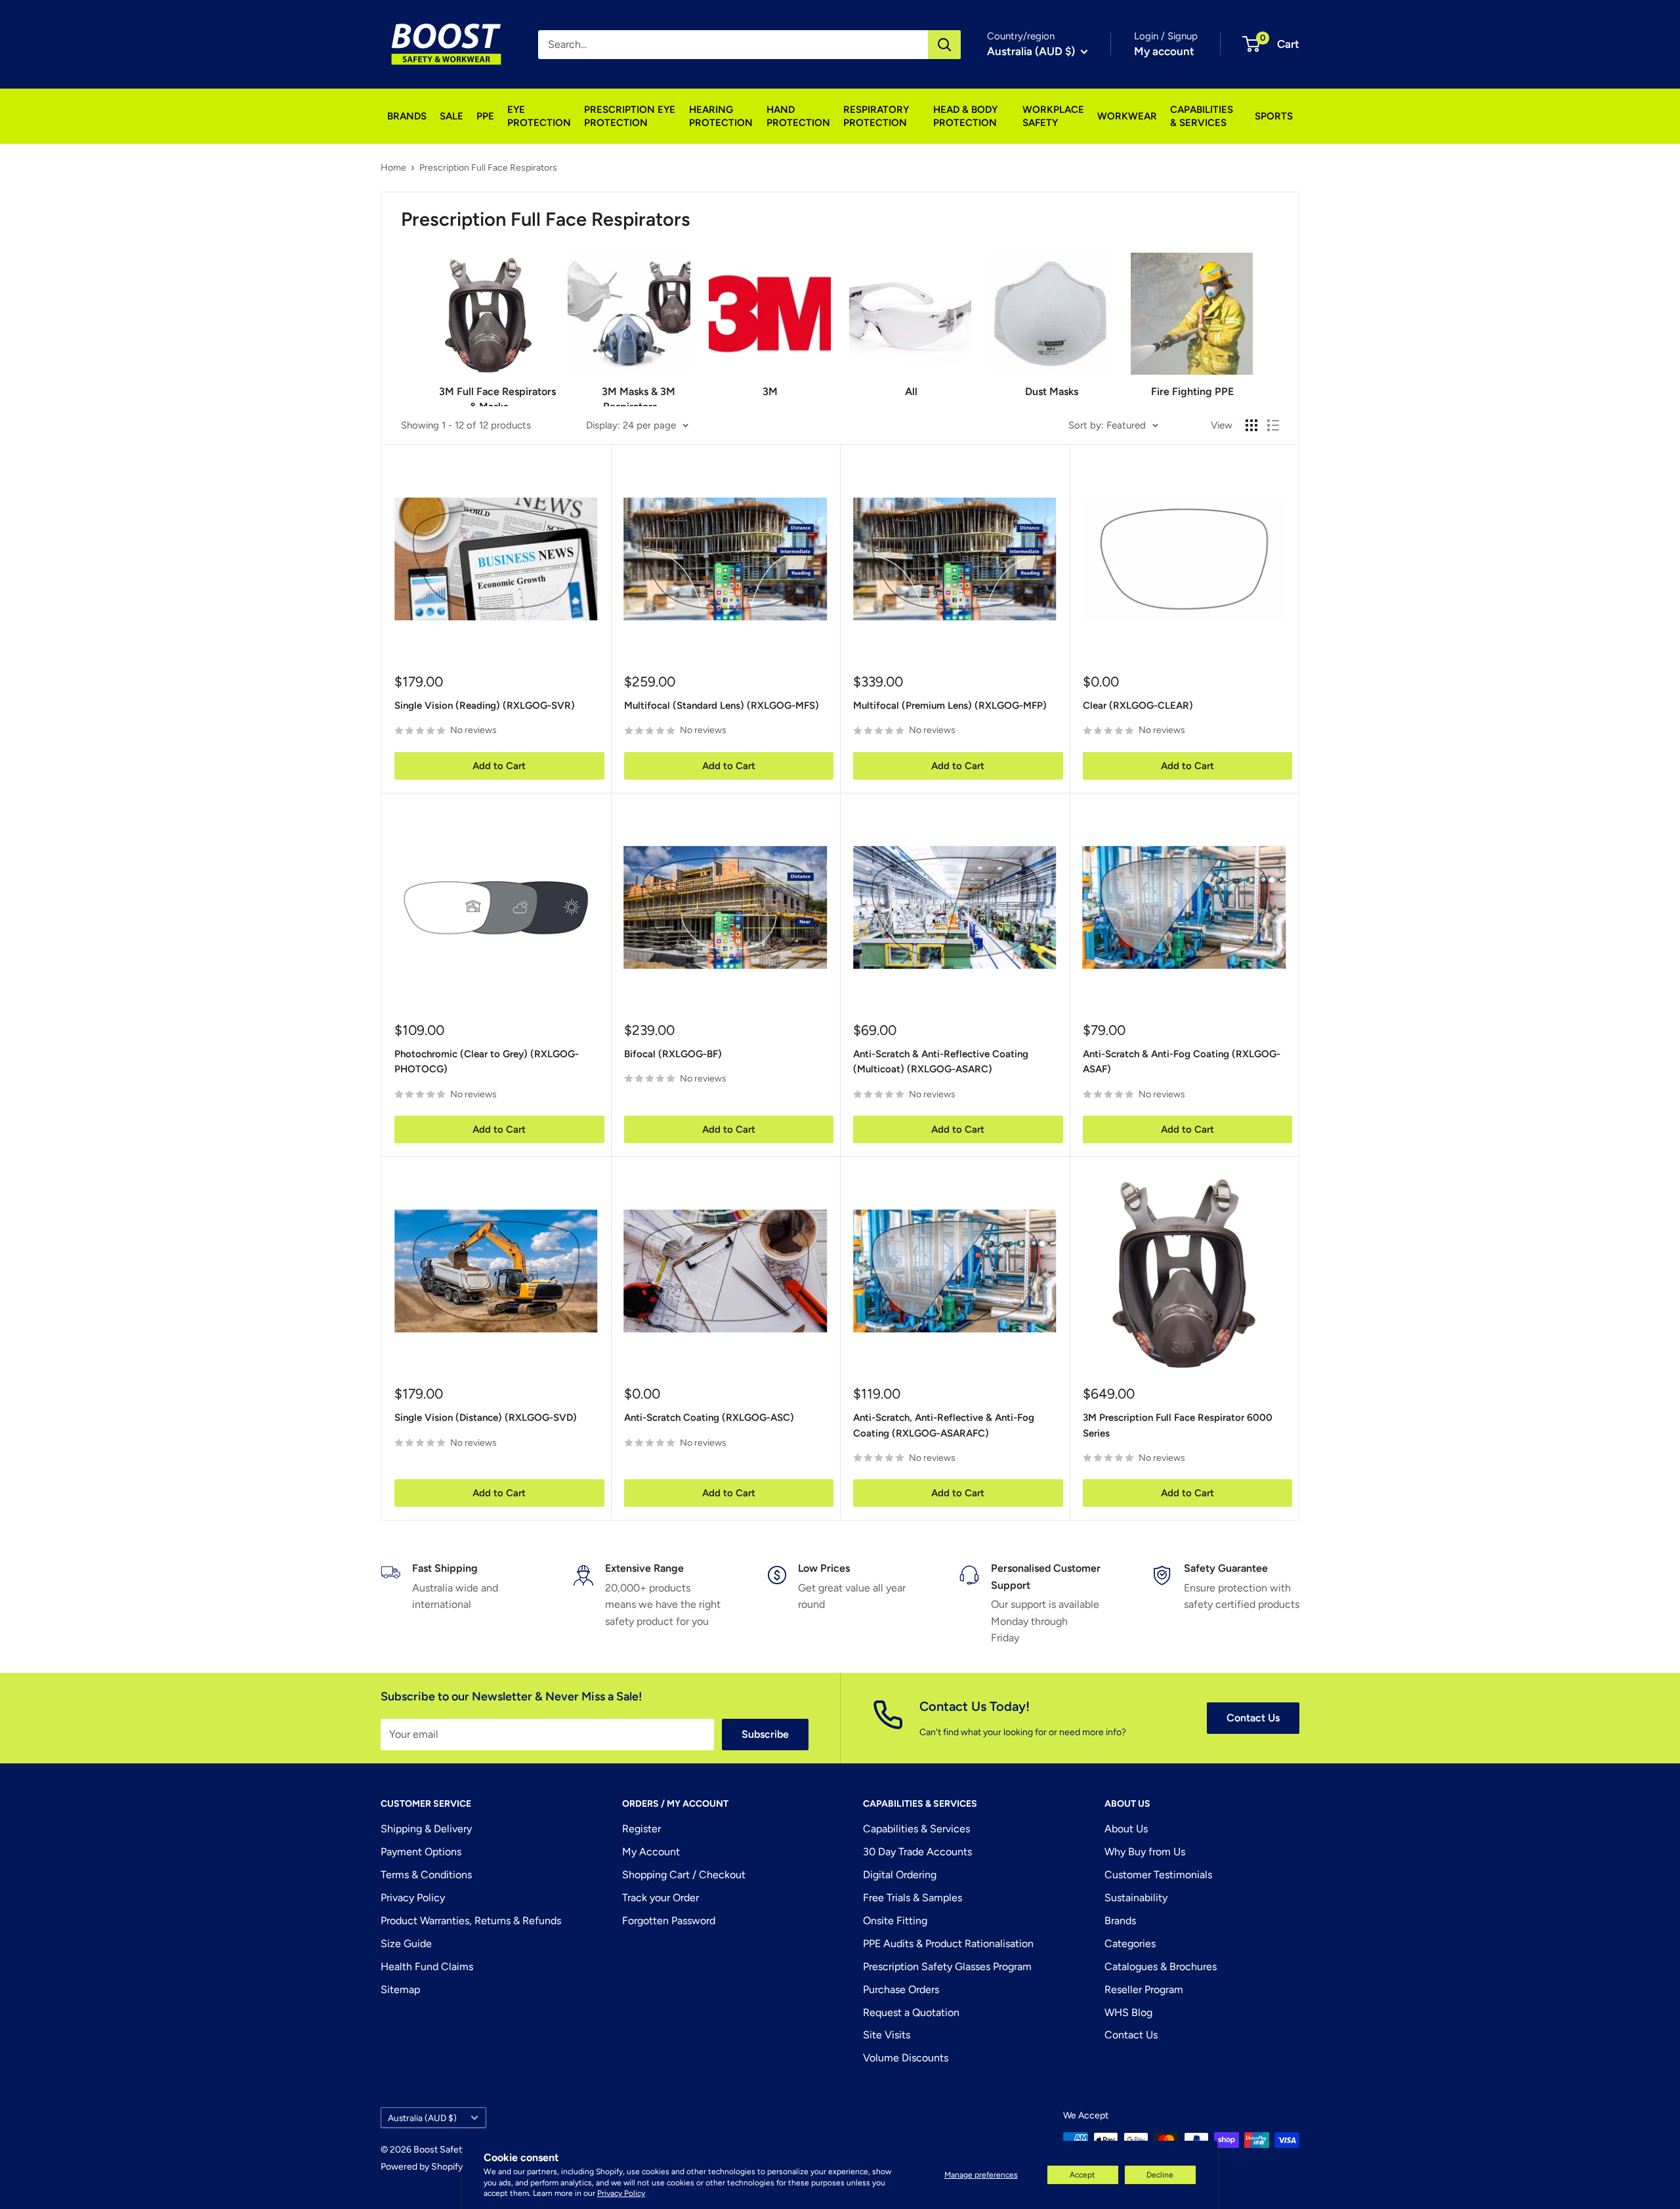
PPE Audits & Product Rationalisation (948, 1944)
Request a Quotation (911, 2012)
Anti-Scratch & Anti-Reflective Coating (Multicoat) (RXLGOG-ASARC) (941, 1062)
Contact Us (1253, 1718)
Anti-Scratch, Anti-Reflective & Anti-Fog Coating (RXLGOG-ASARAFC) (944, 1425)
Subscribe (765, 1734)
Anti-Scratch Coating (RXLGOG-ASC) (709, 1418)
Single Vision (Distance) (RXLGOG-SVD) (486, 1418)
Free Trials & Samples (913, 1898)
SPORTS (1274, 116)
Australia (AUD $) (422, 2118)
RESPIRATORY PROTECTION (876, 116)
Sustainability (1136, 1898)
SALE (451, 116)
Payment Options (421, 1852)
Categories (1130, 1944)
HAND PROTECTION (798, 116)
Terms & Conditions (426, 1875)
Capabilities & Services (916, 1829)
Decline (1160, 2175)
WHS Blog (1128, 2012)
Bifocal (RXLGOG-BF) (673, 1054)
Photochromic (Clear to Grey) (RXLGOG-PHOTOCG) (487, 1062)
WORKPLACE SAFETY (1053, 116)
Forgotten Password (669, 1921)
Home (393, 168)
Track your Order (661, 1898)
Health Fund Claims (427, 1967)
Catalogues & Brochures (1161, 1967)
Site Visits (887, 2035)
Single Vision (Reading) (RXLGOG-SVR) (485, 705)
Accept (1082, 2175)
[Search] (944, 45)
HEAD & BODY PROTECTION (965, 116)
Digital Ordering (900, 1875)
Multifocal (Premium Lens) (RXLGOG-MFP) (950, 705)
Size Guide (406, 1944)
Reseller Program (1144, 1989)
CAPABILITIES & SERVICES (1202, 116)
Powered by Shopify (422, 2167)
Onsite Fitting (895, 1921)
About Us (1126, 1829)
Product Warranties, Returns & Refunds (471, 1921)
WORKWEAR (1127, 116)
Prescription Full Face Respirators (488, 168)
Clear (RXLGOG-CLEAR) (1138, 705)
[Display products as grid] (1251, 425)
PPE (485, 116)
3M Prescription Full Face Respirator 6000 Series (1178, 1425)
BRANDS (407, 116)
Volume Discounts (906, 2058)
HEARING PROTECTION (721, 116)
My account (1164, 51)
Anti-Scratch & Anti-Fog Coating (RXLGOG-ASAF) (1182, 1062)
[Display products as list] (1273, 425)
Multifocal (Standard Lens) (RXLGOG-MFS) (722, 705)
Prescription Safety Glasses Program (947, 1967)
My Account (651, 1852)
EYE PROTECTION (539, 116)
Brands (1120, 1921)
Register (641, 1829)
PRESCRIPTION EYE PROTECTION (630, 116)
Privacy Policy (621, 2193)
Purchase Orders (901, 1989)
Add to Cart (499, 766)
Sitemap (400, 1989)
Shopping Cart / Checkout (684, 1875)
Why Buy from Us (1145, 1852)
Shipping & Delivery (426, 1829)
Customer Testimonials (1158, 1875)
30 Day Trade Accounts (917, 1852)
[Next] (1252, 320)
